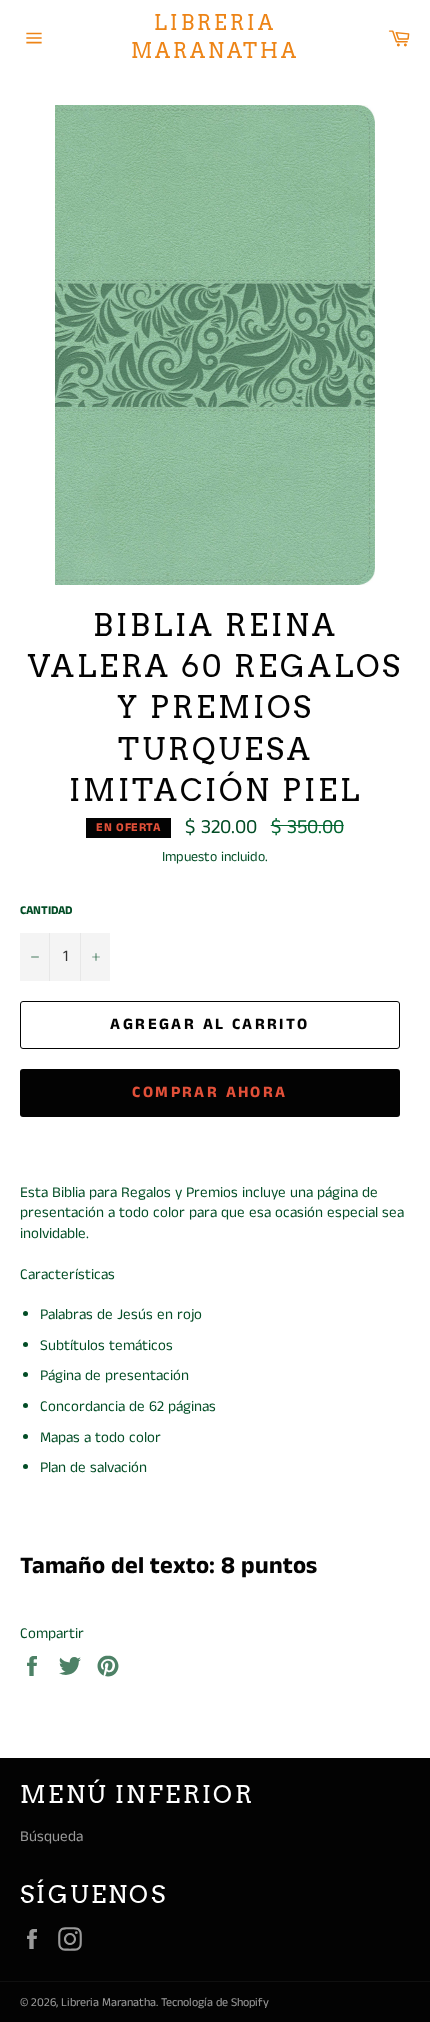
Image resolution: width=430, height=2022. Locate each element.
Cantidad (46, 911)
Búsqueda (51, 1836)
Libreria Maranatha (215, 37)
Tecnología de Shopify (215, 2002)
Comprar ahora (209, 1092)
